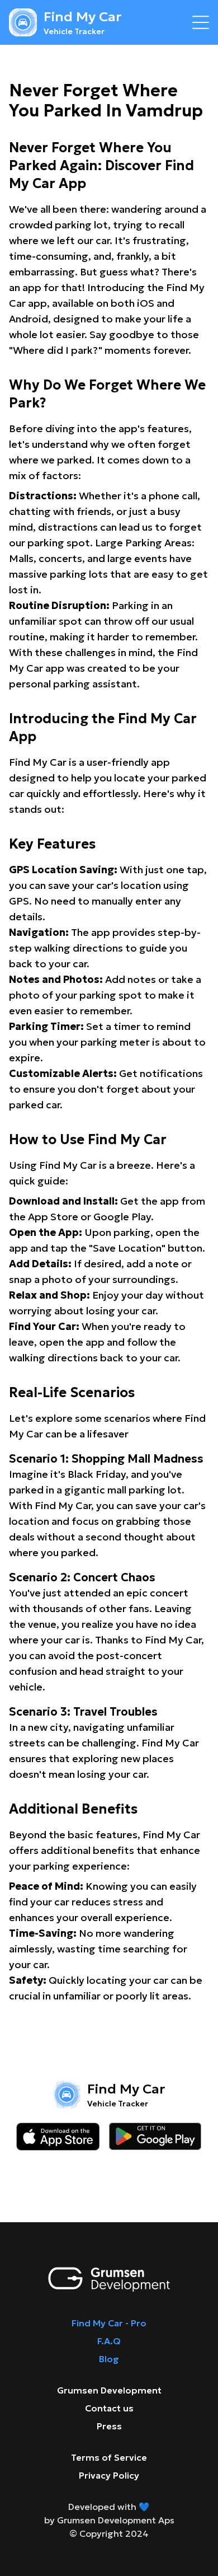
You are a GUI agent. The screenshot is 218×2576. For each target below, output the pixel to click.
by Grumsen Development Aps (109, 2520)
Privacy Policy (109, 2475)
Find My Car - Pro (109, 2323)
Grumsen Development (109, 2390)
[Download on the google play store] (155, 2137)
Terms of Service (109, 2457)
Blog (109, 2359)
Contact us (109, 2408)
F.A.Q (109, 2341)
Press (109, 2426)
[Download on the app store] (58, 2137)
